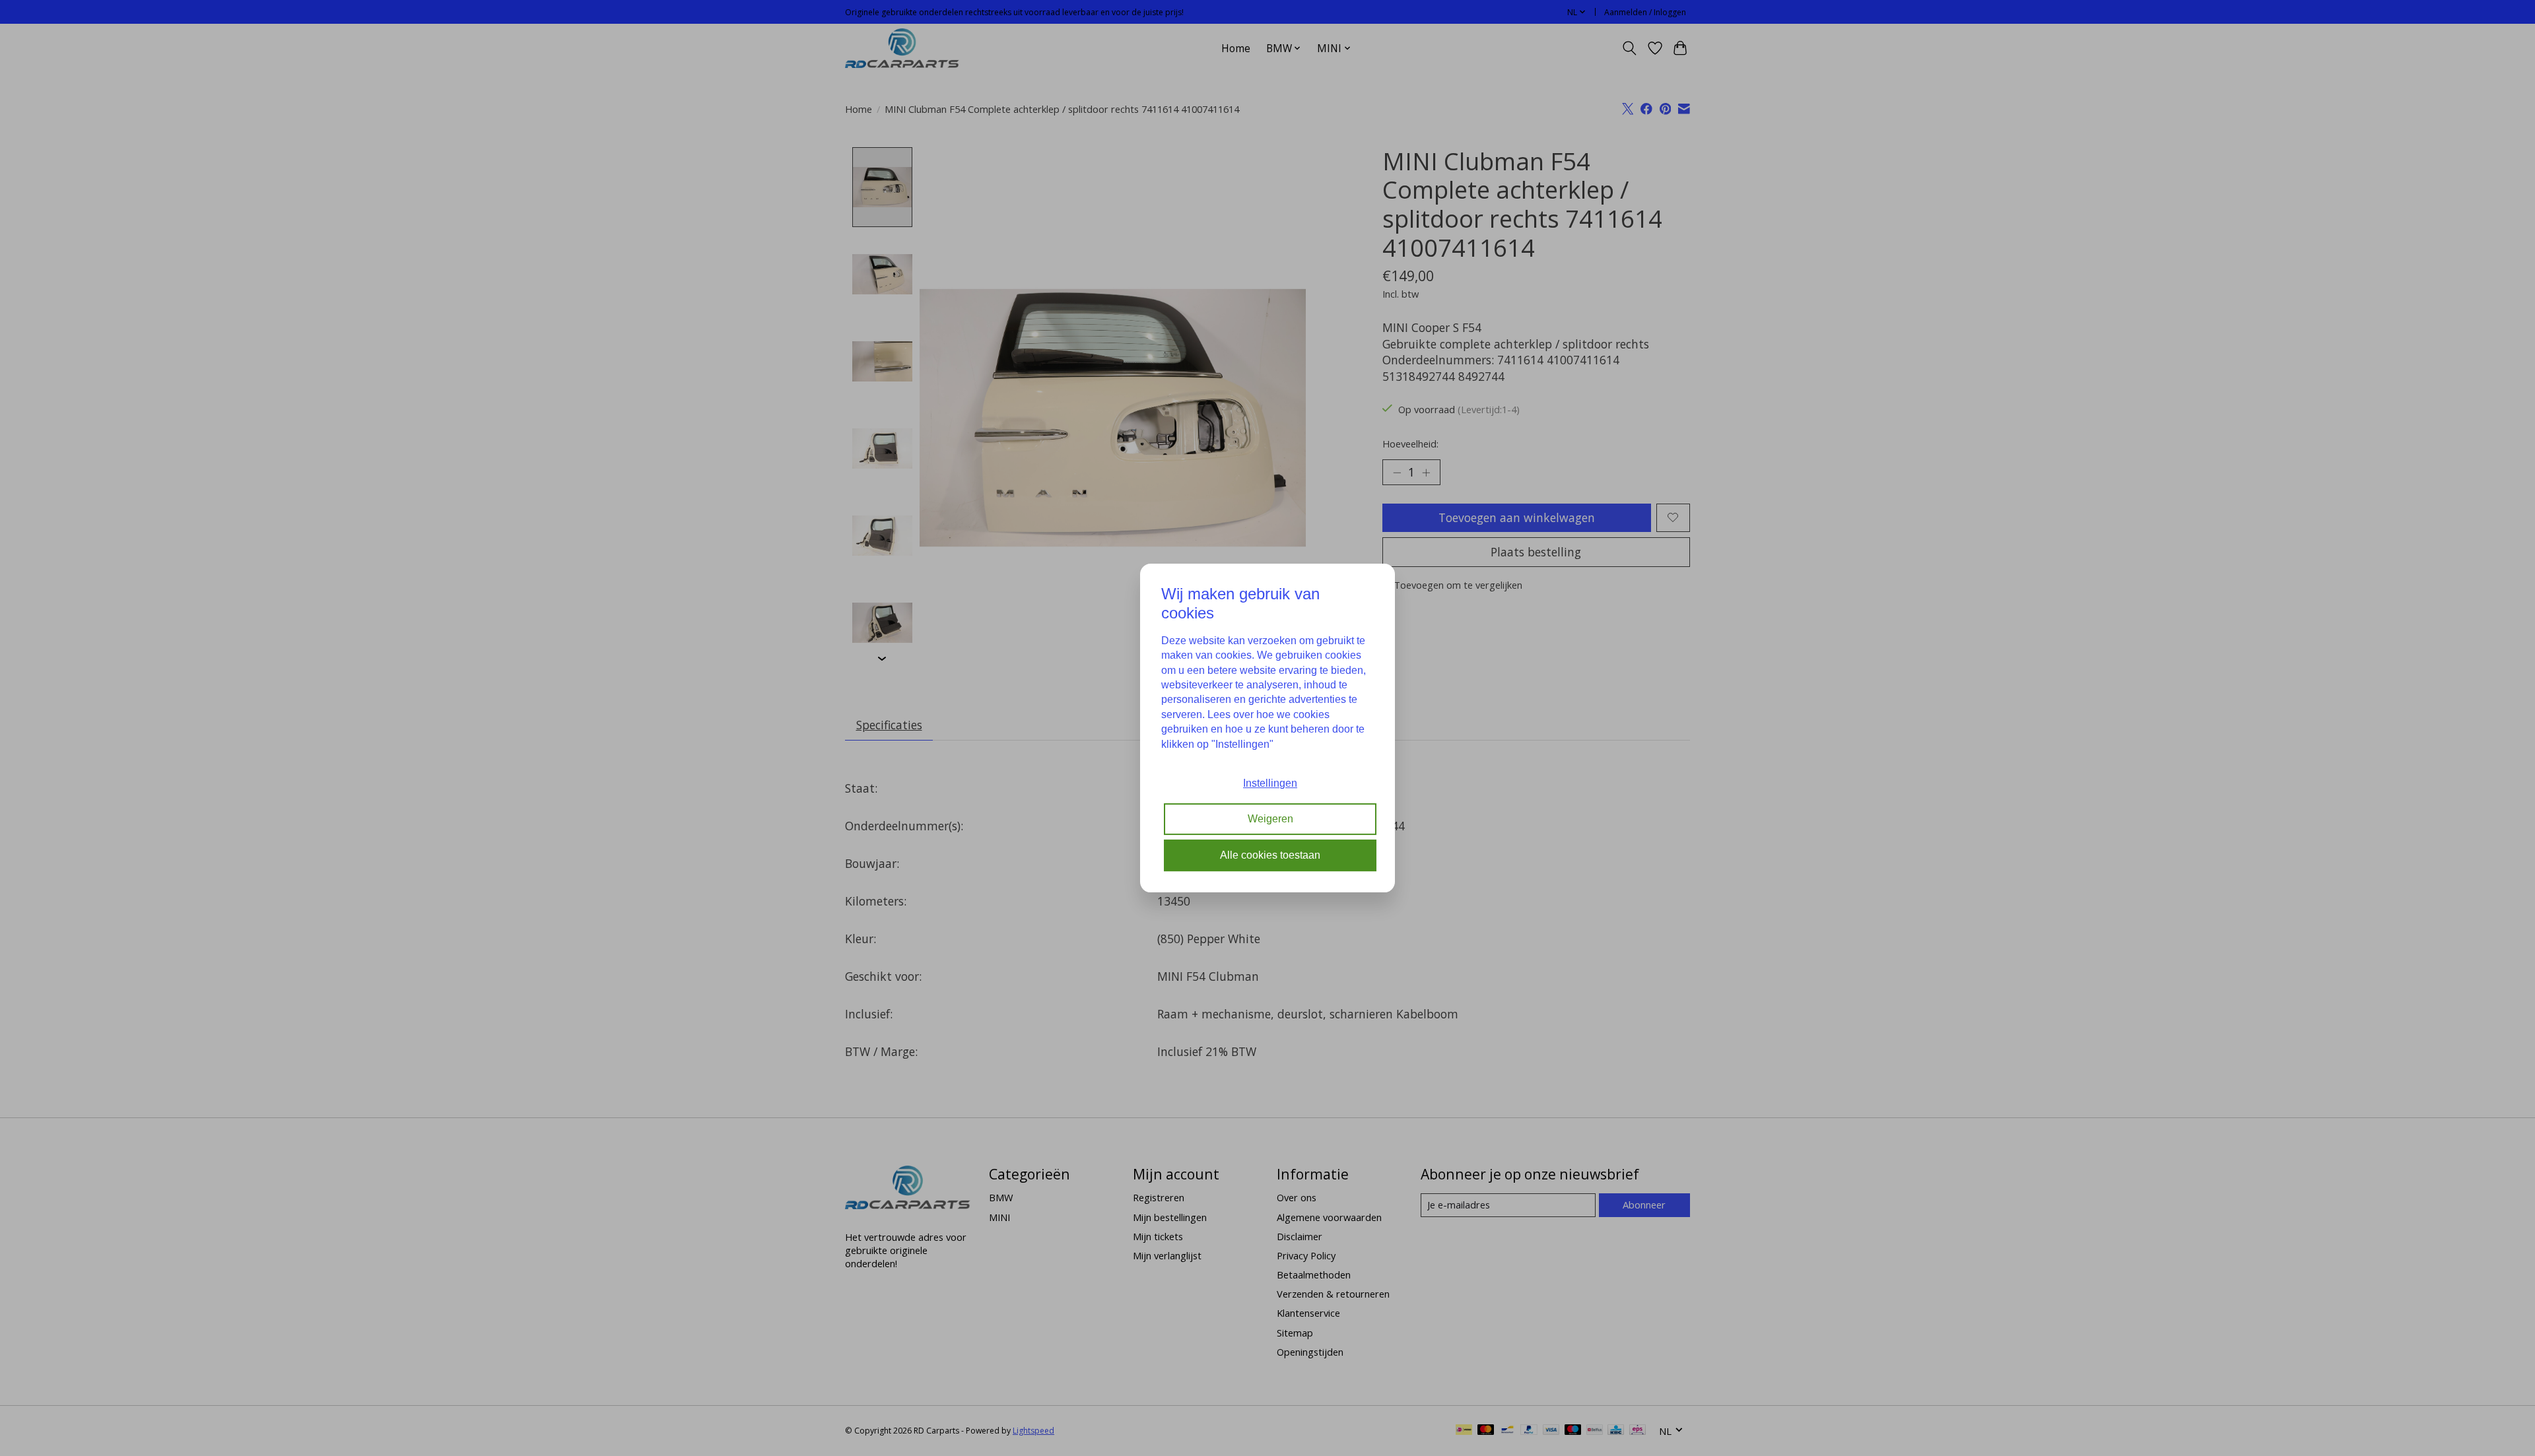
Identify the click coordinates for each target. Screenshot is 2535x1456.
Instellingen (1270, 783)
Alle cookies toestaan (1270, 855)
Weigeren (1270, 819)
